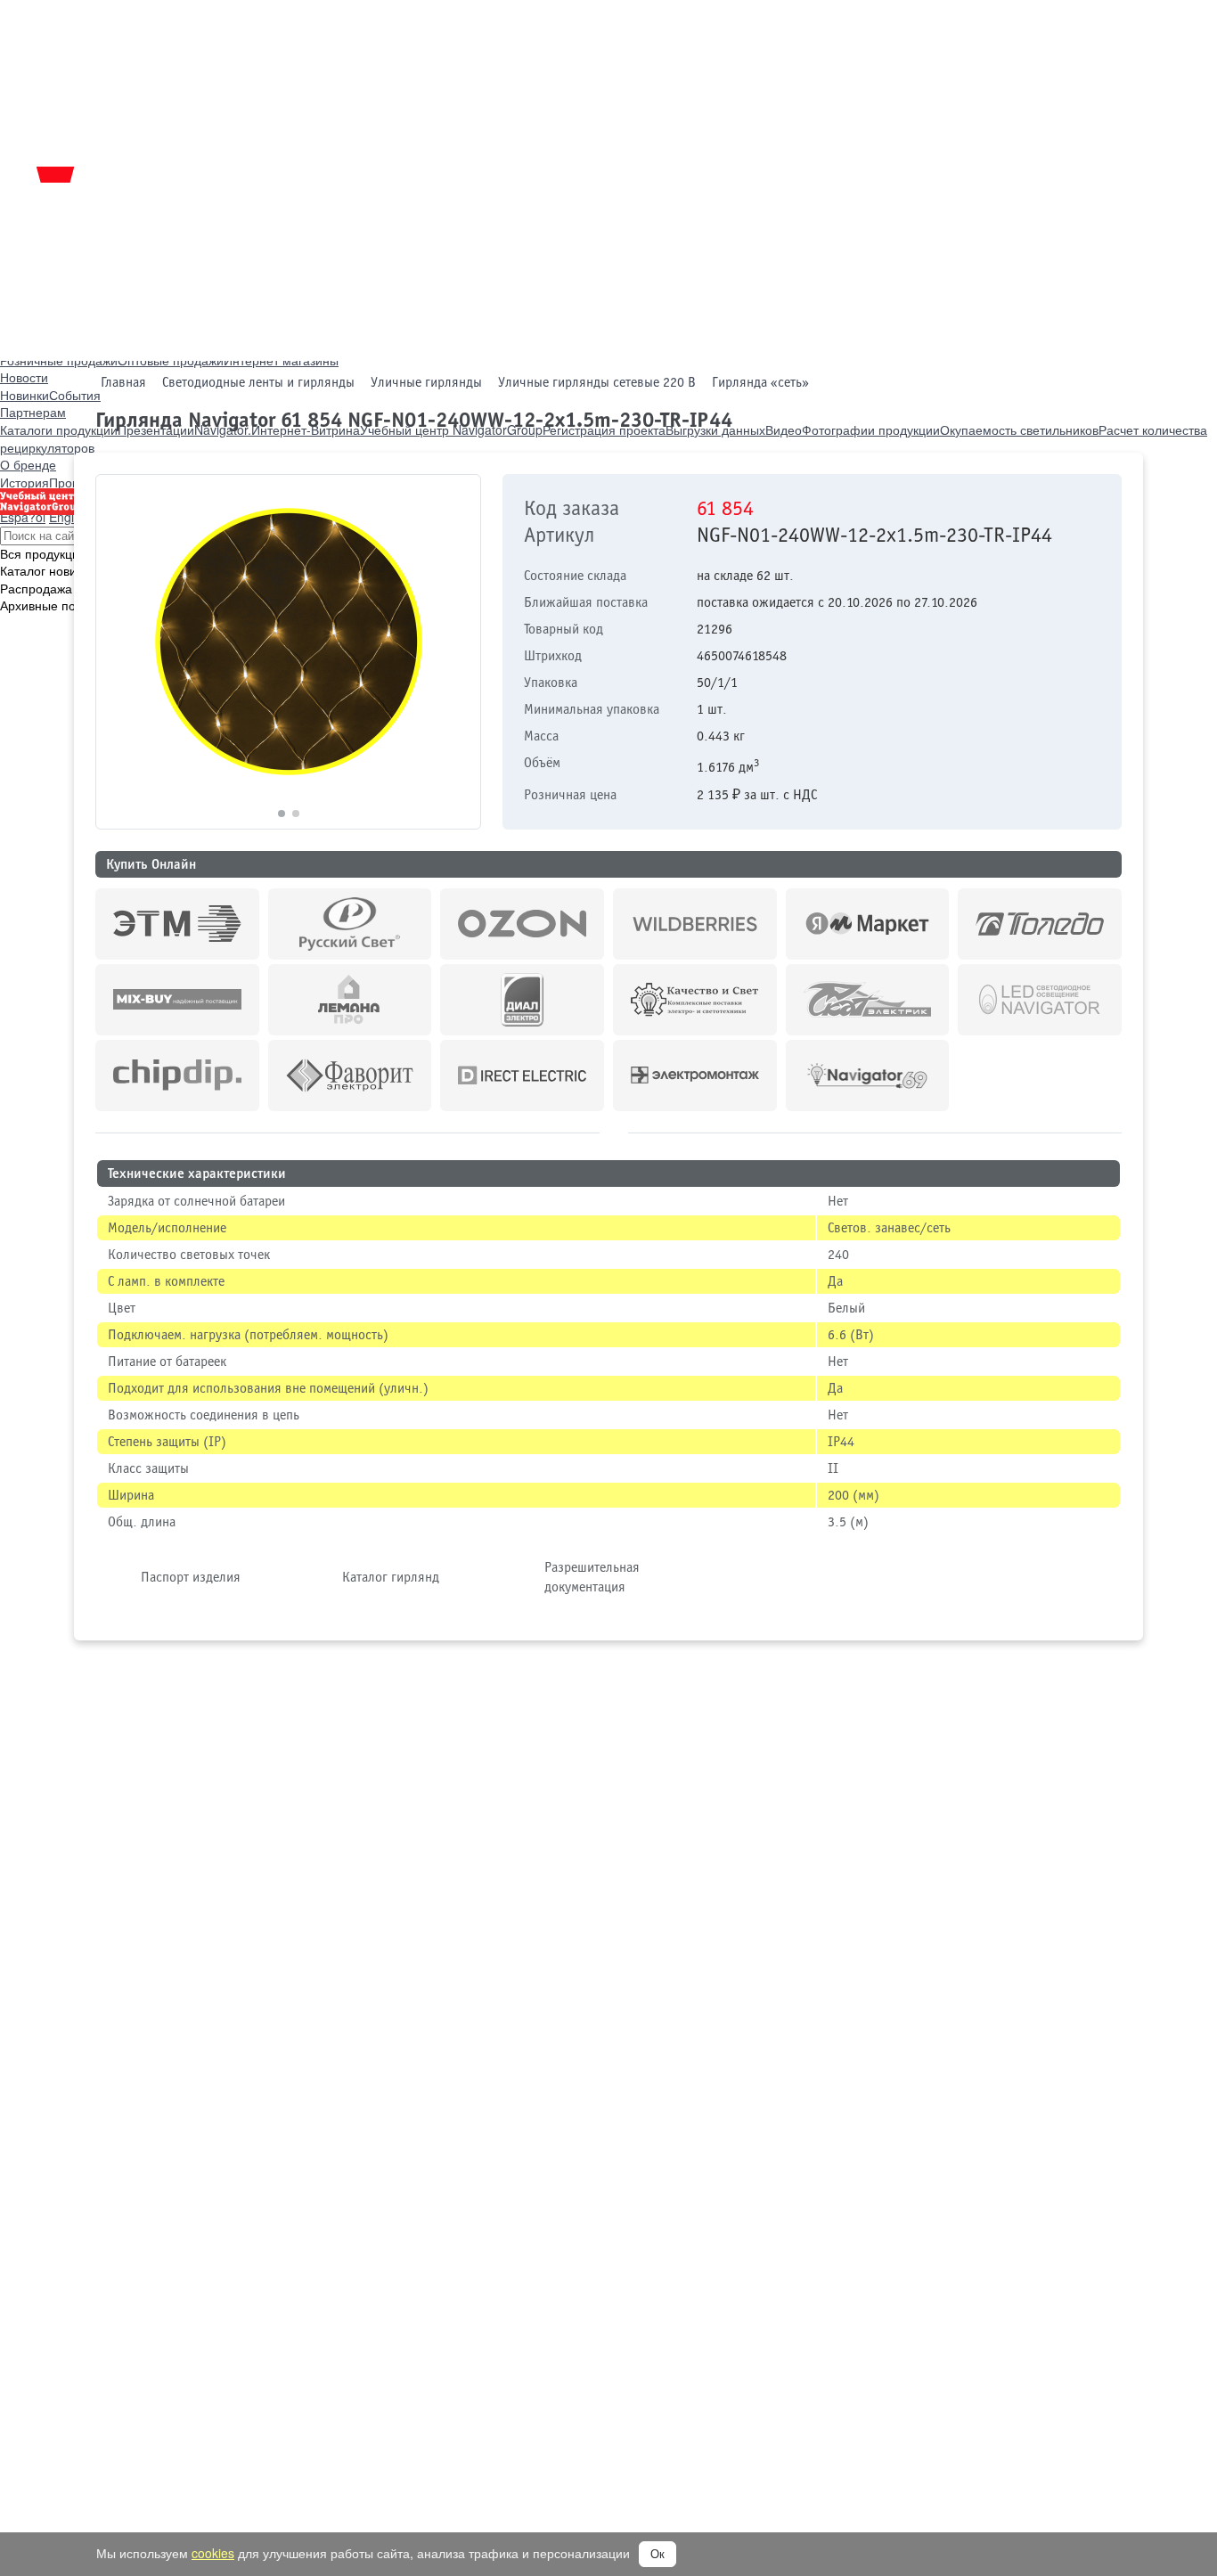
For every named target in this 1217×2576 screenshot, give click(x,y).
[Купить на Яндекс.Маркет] (868, 924)
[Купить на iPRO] (177, 924)
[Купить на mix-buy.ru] (177, 1000)
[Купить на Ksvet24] (695, 1000)
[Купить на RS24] (350, 924)
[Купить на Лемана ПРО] (350, 1000)
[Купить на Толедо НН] (1040, 924)
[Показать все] (614, 1130)
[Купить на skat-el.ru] (868, 1000)
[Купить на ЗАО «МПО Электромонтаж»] (695, 1075)
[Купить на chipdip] (177, 1075)
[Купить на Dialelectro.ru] (522, 1000)
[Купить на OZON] (522, 924)
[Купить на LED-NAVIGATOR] (1040, 1000)
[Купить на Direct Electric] (522, 1075)
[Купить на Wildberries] (695, 924)
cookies (213, 2553)
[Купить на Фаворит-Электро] (350, 1075)
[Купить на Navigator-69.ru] (868, 1075)
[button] (459, 652)
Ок (658, 2554)
